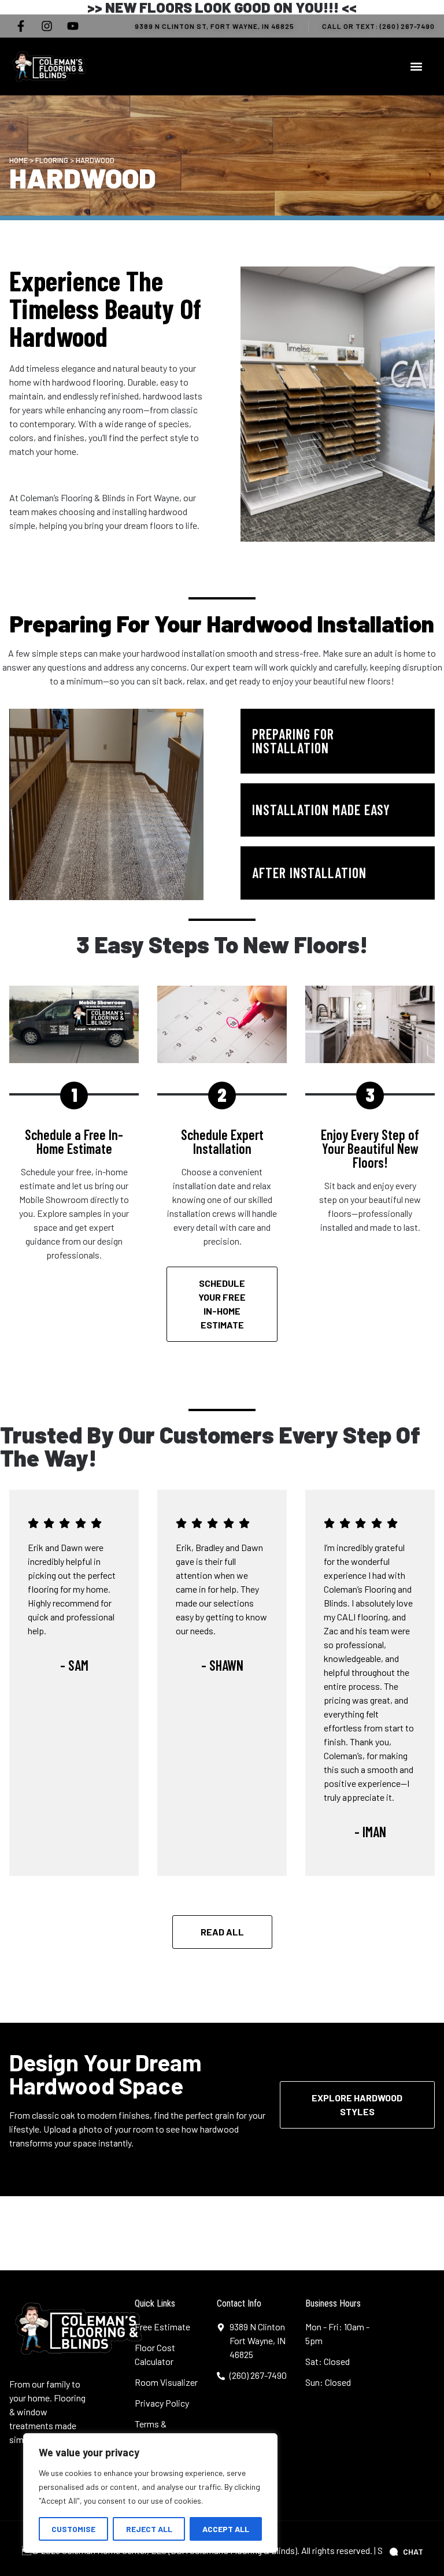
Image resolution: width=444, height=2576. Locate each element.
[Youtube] (73, 26)
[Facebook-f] (21, 26)
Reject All (149, 2529)
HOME (18, 160)
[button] (416, 66)
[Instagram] (47, 26)
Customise (73, 2529)
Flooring (52, 160)
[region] (150, 2493)
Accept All (226, 2529)
